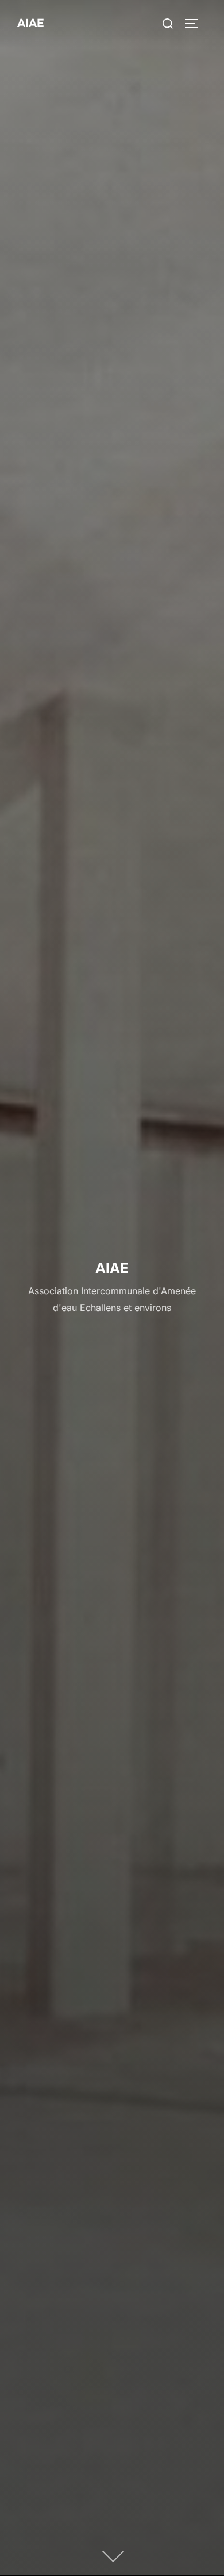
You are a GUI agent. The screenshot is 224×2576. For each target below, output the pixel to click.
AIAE (30, 23)
